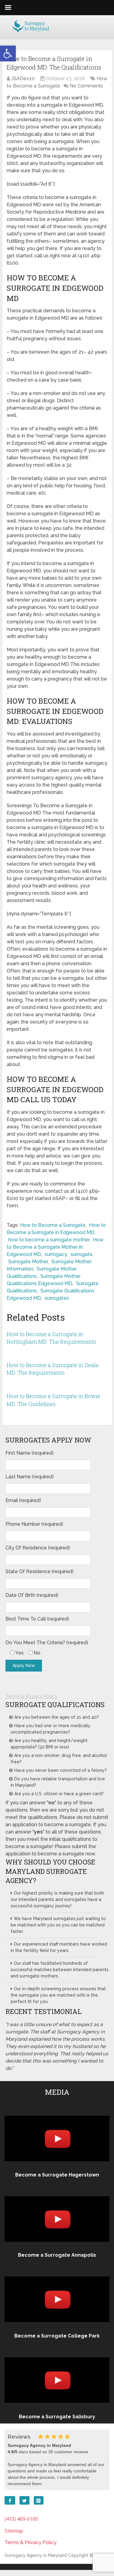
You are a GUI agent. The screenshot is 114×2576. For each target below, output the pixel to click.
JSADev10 (23, 79)
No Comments (86, 86)
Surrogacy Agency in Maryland (36, 2555)
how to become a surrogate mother (49, 1240)
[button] (8, 53)
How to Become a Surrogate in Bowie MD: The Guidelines (54, 1400)
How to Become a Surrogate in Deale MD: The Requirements (53, 1369)
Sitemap (14, 2531)
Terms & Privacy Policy (31, 1696)
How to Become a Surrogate (53, 1225)
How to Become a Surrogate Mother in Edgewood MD (55, 1247)
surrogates (57, 1298)
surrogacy (56, 1254)
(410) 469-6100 (21, 2519)
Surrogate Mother (28, 1262)
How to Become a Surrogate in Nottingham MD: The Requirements (52, 1338)
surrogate (81, 1254)
